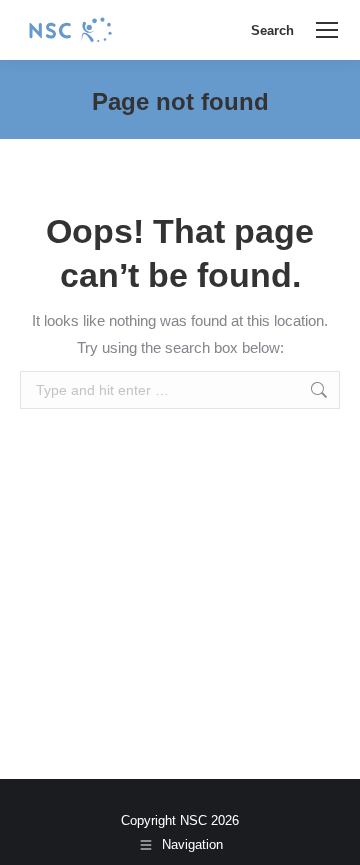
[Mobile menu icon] (327, 30)
